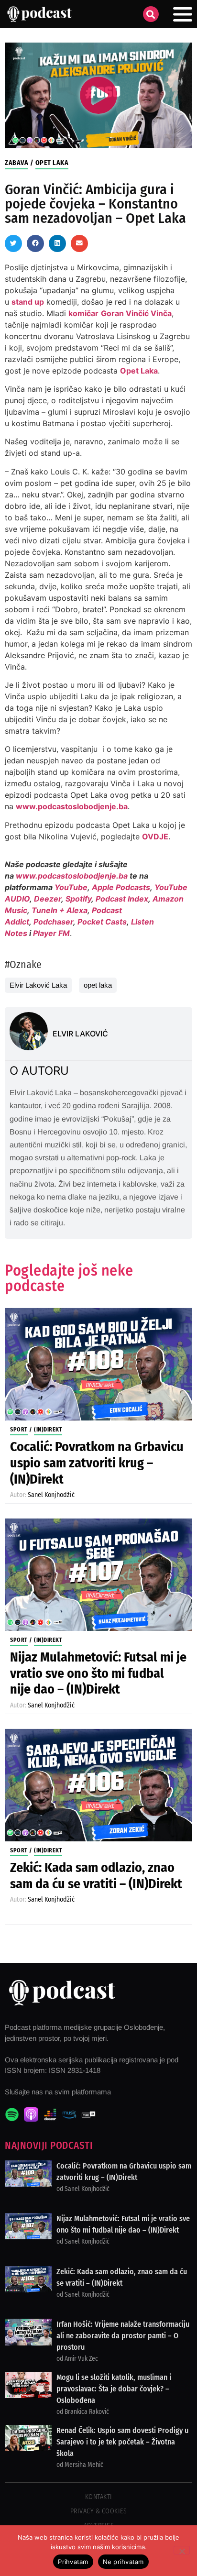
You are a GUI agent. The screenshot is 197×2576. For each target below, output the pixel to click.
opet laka (98, 985)
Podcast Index (122, 899)
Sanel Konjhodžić (51, 1495)
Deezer (48, 899)
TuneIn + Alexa (60, 910)
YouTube (71, 887)
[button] (151, 14)
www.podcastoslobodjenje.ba (72, 806)
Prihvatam (73, 2562)
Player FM (51, 933)
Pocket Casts (102, 922)
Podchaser (53, 922)
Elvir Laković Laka (38, 985)
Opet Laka (52, 163)
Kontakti (99, 2497)
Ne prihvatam (123, 2562)
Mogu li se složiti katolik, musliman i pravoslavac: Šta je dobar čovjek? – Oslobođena (114, 2389)
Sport (19, 1430)
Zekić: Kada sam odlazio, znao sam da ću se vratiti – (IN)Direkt (96, 1876)
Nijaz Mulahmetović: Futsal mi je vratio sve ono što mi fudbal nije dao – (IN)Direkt (98, 1673)
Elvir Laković (80, 1034)
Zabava (16, 163)
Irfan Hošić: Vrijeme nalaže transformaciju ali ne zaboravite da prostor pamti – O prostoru (123, 2336)
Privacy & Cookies (99, 2511)
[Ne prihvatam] (182, 2550)
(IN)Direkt (48, 1430)
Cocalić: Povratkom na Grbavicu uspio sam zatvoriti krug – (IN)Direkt (97, 1463)
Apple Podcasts (121, 887)
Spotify (78, 899)
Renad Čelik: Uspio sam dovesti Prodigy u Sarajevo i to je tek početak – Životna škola (122, 2442)
